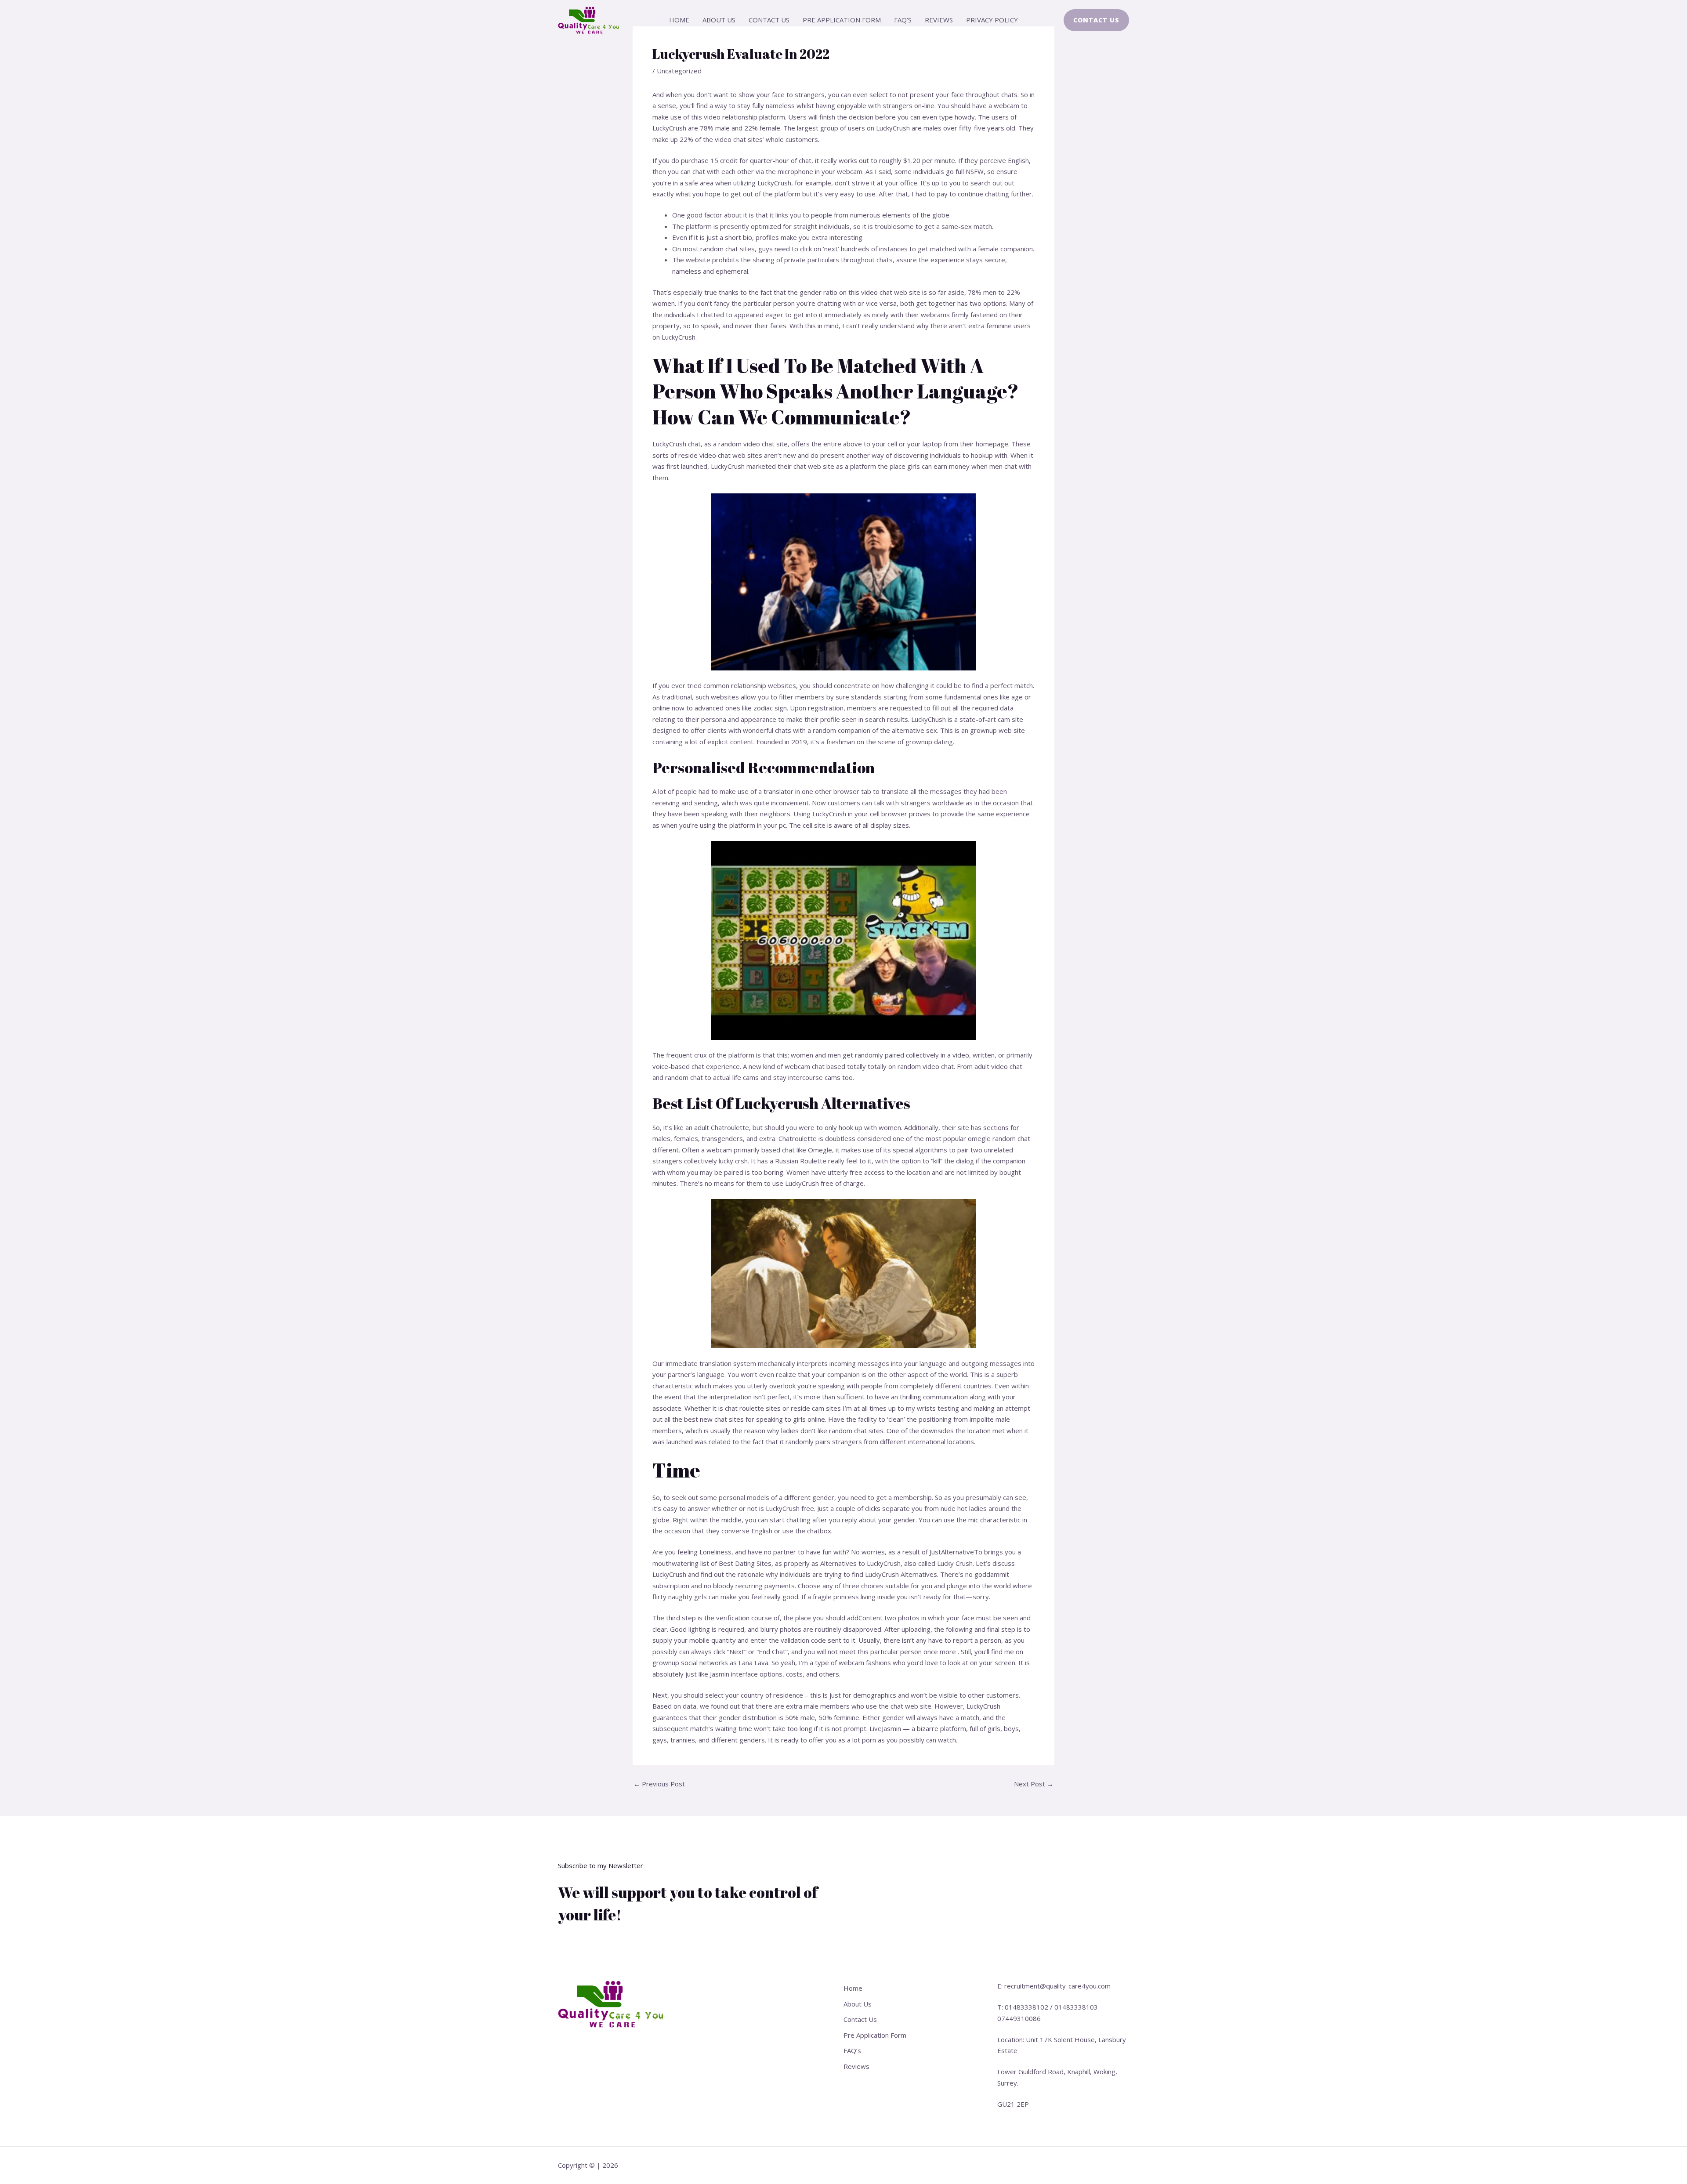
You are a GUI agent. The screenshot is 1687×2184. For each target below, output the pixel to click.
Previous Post (659, 1784)
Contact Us (769, 20)
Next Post (1034, 1784)
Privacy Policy (992, 20)
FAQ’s (903, 20)
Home (679, 20)
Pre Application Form (842, 20)
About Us (719, 20)
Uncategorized (679, 71)
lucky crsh (733, 1161)
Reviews (939, 20)
